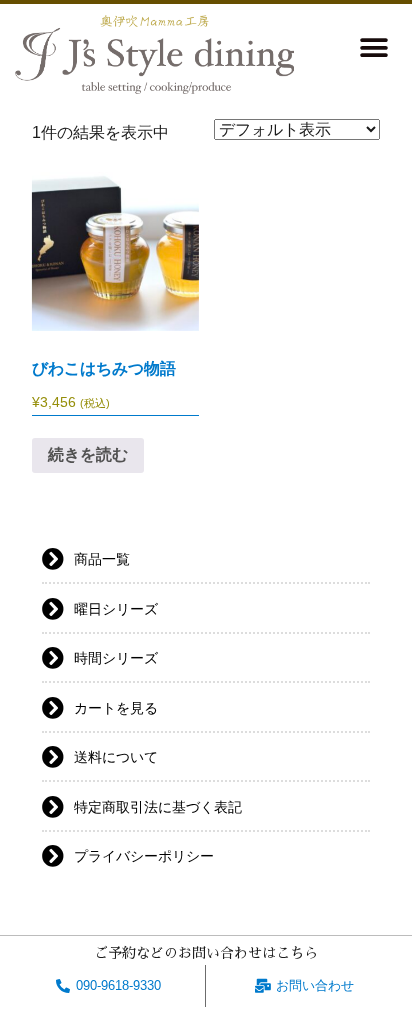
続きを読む (88, 454)
